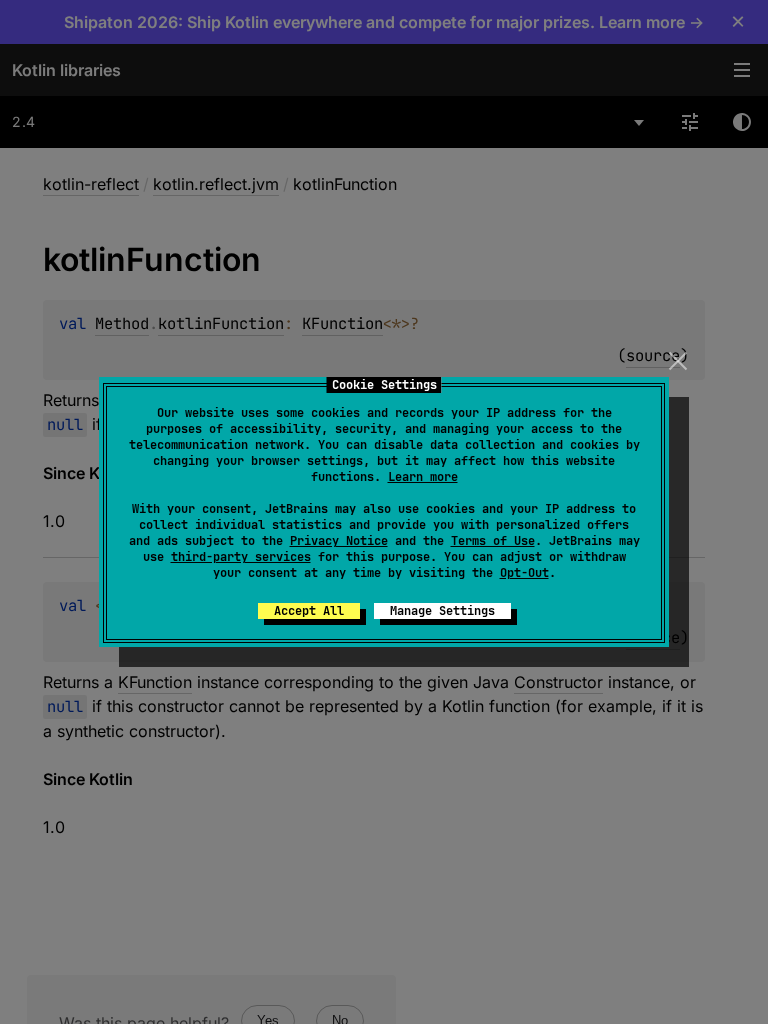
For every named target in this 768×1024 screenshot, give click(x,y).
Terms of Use (493, 541)
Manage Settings (442, 611)
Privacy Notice (339, 541)
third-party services (241, 557)
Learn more (423, 477)
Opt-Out (524, 573)
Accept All (309, 611)
